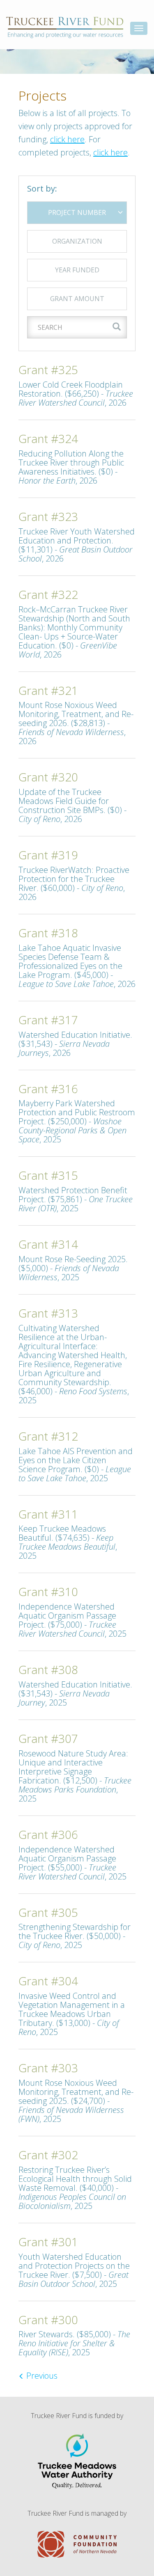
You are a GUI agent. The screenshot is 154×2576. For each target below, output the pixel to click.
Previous (41, 2376)
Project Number (77, 212)
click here (67, 139)
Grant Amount (77, 299)
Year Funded (77, 270)
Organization (77, 241)
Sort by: (42, 189)
